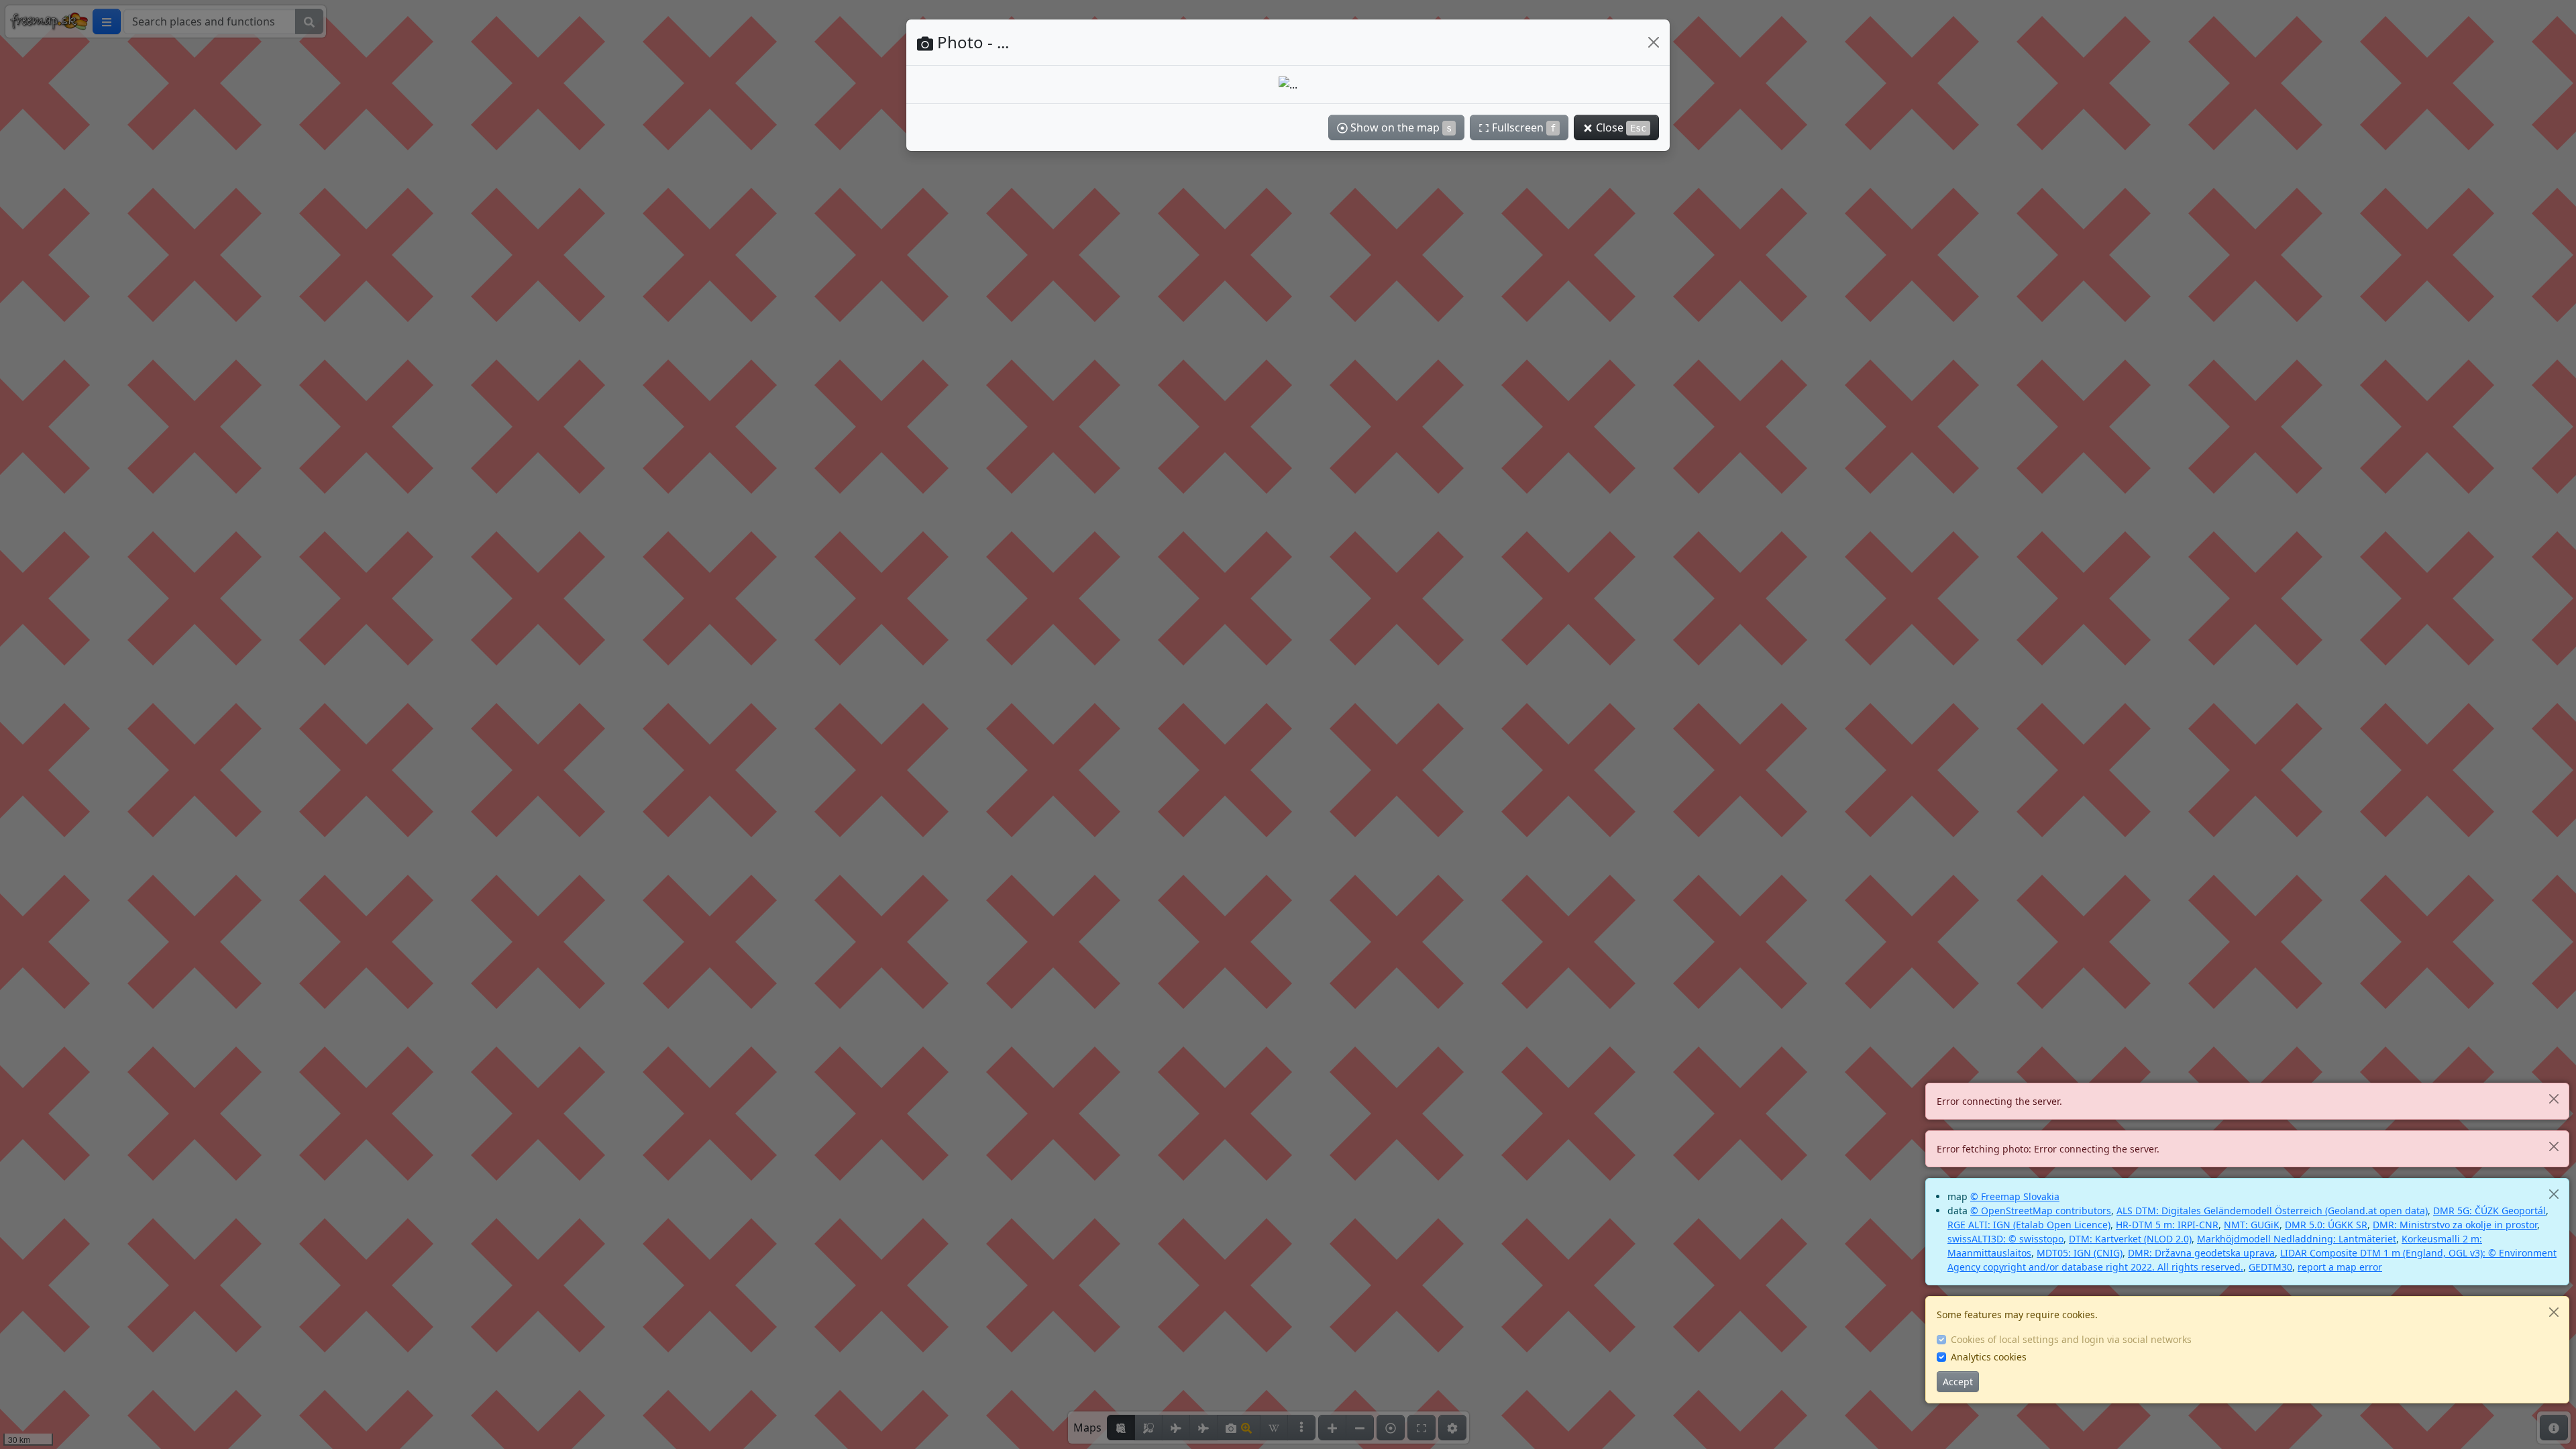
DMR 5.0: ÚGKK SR (2326, 1225)
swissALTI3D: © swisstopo (2005, 1239)
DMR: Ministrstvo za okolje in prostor (2455, 1225)
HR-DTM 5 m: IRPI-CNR (2167, 1225)
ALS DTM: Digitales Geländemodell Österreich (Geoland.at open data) (2272, 1211)
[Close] (2554, 1098)
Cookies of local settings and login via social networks (2071, 1339)
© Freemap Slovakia (2015, 1196)
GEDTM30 (2270, 1267)
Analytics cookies (1989, 1357)
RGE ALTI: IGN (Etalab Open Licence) (2029, 1225)
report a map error (2340, 1267)
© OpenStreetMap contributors (2041, 1211)
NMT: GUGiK (2252, 1225)
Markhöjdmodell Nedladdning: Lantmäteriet (2297, 1239)
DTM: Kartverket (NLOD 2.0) (2130, 1239)
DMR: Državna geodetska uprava (2201, 1253)
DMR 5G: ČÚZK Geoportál (2489, 1211)
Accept (1958, 1382)
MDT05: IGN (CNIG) (2080, 1253)
